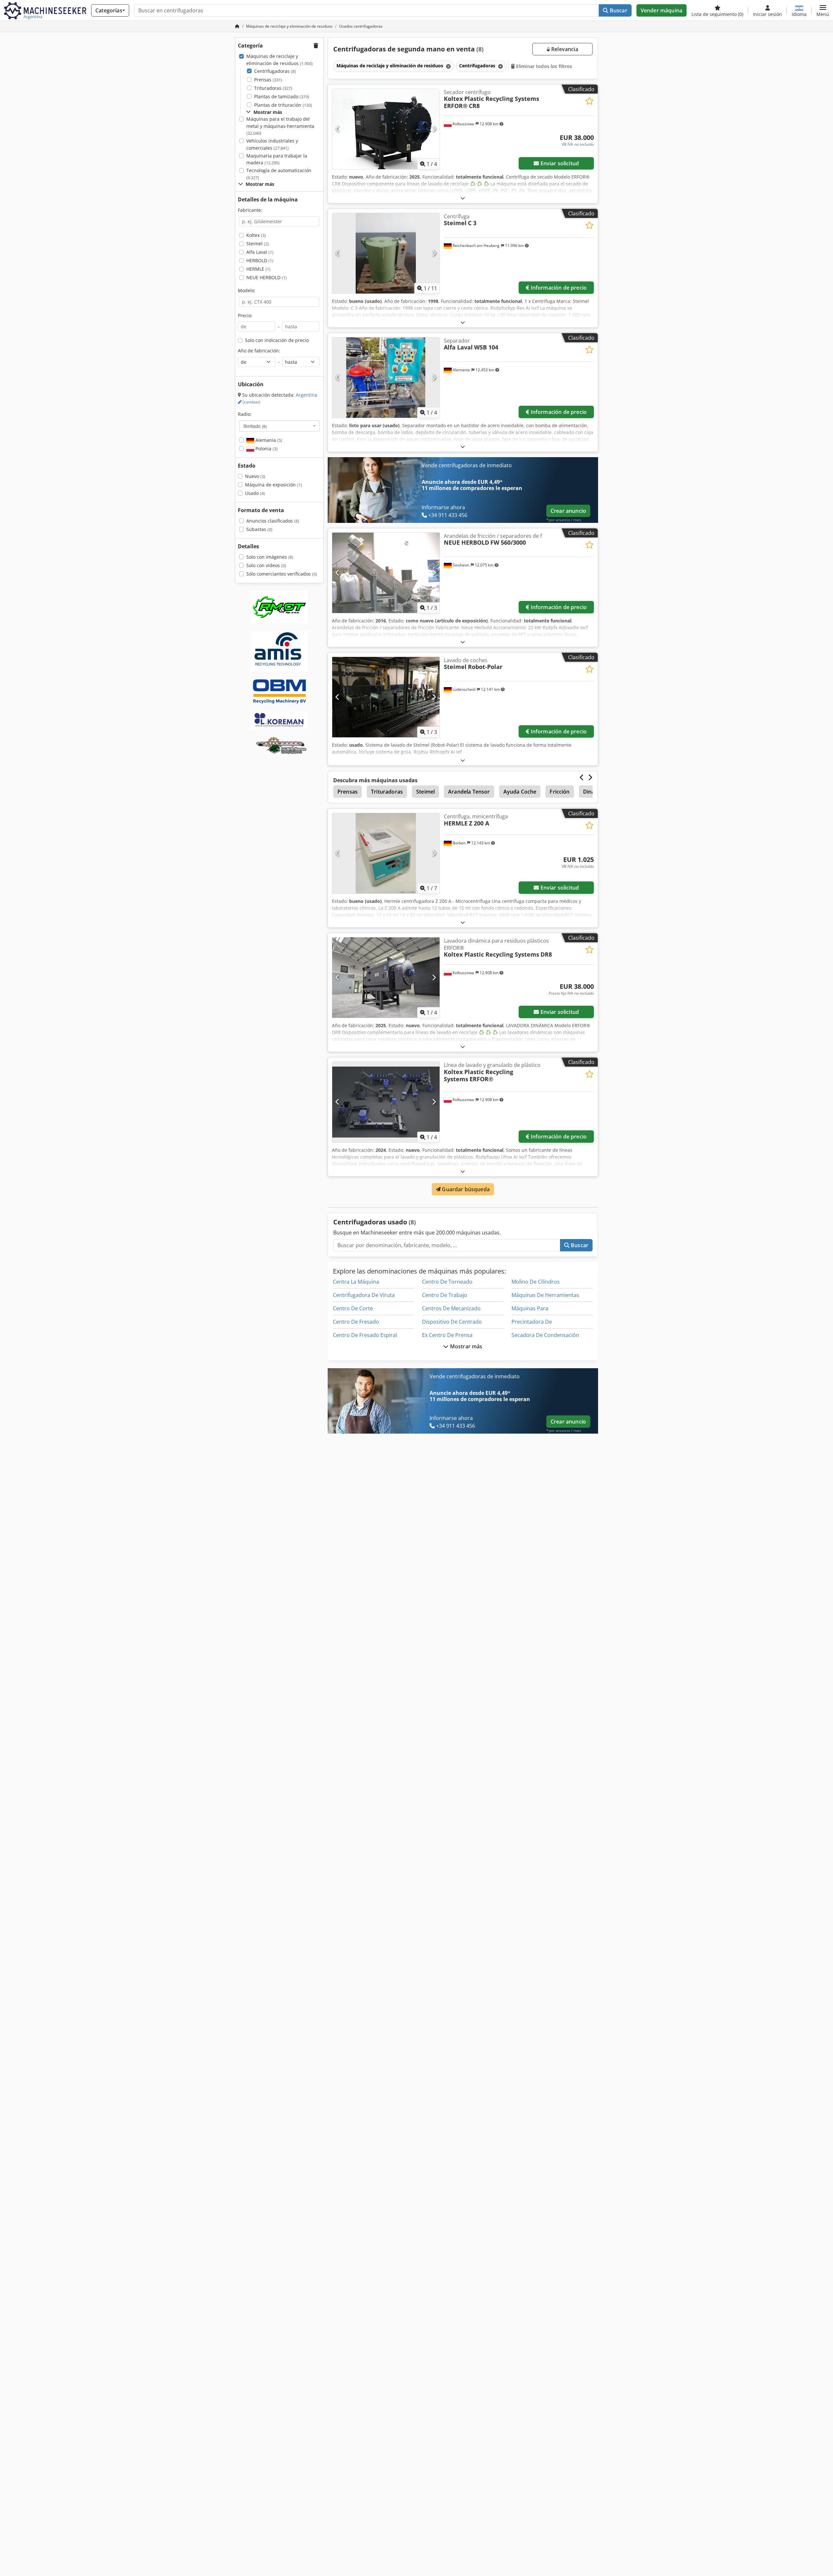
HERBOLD (260, 260)
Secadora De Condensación (545, 1335)
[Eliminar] (448, 66)
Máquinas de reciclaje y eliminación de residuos (280, 60)
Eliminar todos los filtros (544, 66)
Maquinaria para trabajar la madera (277, 159)
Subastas (259, 529)
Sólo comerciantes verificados (282, 574)
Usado (255, 493)
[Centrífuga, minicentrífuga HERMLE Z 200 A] (386, 853)
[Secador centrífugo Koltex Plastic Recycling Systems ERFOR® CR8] (386, 129)
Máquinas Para (530, 1308)
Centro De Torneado (447, 1282)
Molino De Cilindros (536, 1282)
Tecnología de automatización (279, 174)
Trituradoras (273, 88)
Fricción (560, 792)
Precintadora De (532, 1322)
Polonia (266, 449)
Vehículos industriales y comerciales (272, 144)
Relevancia (564, 49)
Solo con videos (266, 565)
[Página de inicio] (237, 26)
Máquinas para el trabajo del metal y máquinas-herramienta (280, 126)
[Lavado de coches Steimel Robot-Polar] (386, 697)
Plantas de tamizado (282, 96)
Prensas (268, 80)
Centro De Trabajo (445, 1295)
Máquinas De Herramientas (545, 1295)
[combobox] (279, 426)
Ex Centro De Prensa (447, 1335)
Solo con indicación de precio (277, 340)
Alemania (268, 440)
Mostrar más (466, 1346)
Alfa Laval (260, 252)
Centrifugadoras (275, 71)
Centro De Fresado (356, 1322)
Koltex (256, 235)
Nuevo (255, 476)
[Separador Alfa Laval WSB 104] (386, 378)
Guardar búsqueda (465, 1189)
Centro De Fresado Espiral (365, 1335)
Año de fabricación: (259, 351)
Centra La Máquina (356, 1282)
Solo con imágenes (270, 557)
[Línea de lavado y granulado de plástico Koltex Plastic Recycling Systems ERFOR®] (386, 1102)
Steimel (258, 244)
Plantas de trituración (283, 105)
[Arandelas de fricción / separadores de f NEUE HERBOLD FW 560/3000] (386, 573)
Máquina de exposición (273, 485)
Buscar (618, 10)
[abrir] (463, 198)
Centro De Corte (353, 1308)
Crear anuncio (568, 511)
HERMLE (258, 269)
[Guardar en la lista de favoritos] (589, 101)
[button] (823, 10)
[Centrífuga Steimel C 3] (386, 253)
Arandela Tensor (469, 792)
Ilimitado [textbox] (255, 426)
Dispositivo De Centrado (452, 1322)
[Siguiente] (434, 129)
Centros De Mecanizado (451, 1308)
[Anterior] (338, 129)
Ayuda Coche (520, 792)
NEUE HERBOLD (266, 277)
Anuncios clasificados (273, 521)
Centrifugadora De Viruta (364, 1295)
